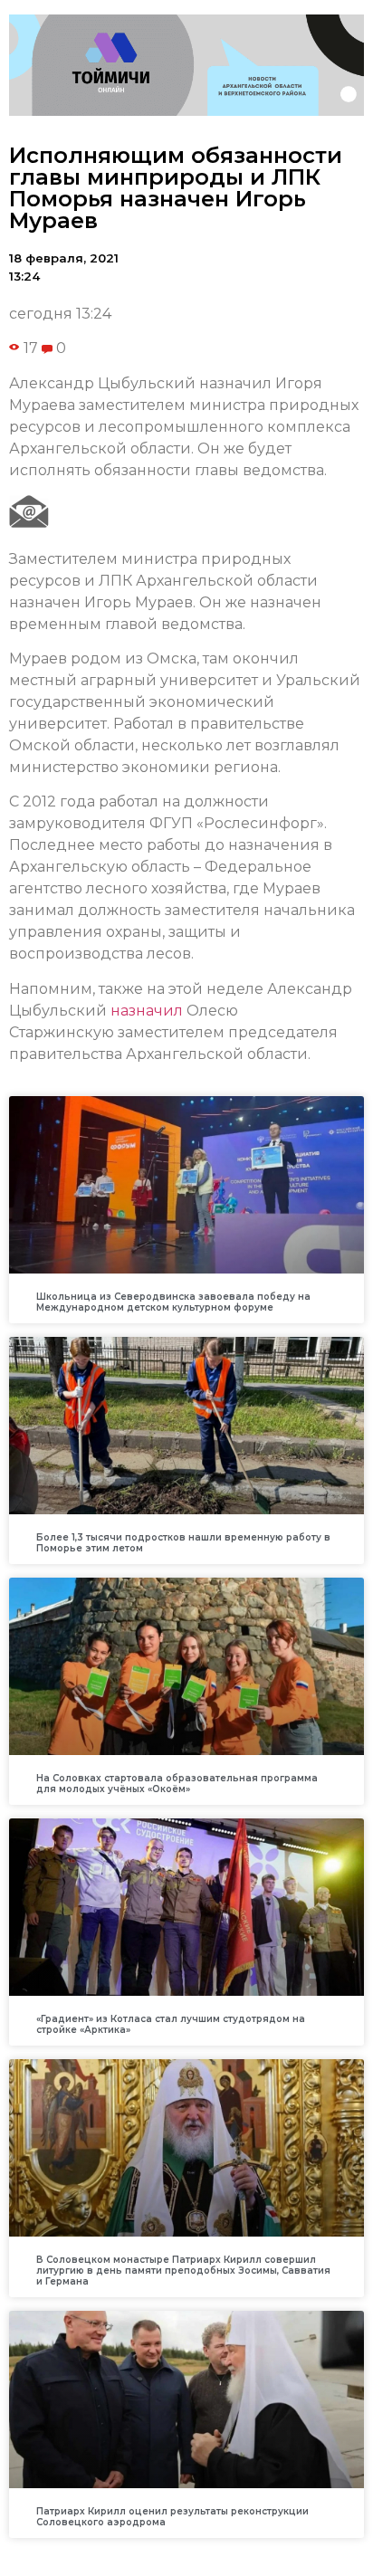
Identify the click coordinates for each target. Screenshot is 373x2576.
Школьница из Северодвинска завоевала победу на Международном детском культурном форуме (173, 1302)
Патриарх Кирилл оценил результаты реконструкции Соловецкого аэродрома (172, 2517)
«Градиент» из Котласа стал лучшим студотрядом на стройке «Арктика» (171, 2024)
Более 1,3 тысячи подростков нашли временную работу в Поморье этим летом (183, 1543)
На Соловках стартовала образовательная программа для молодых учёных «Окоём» (177, 1784)
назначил (147, 1011)
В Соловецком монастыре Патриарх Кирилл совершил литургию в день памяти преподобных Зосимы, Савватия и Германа (183, 2271)
